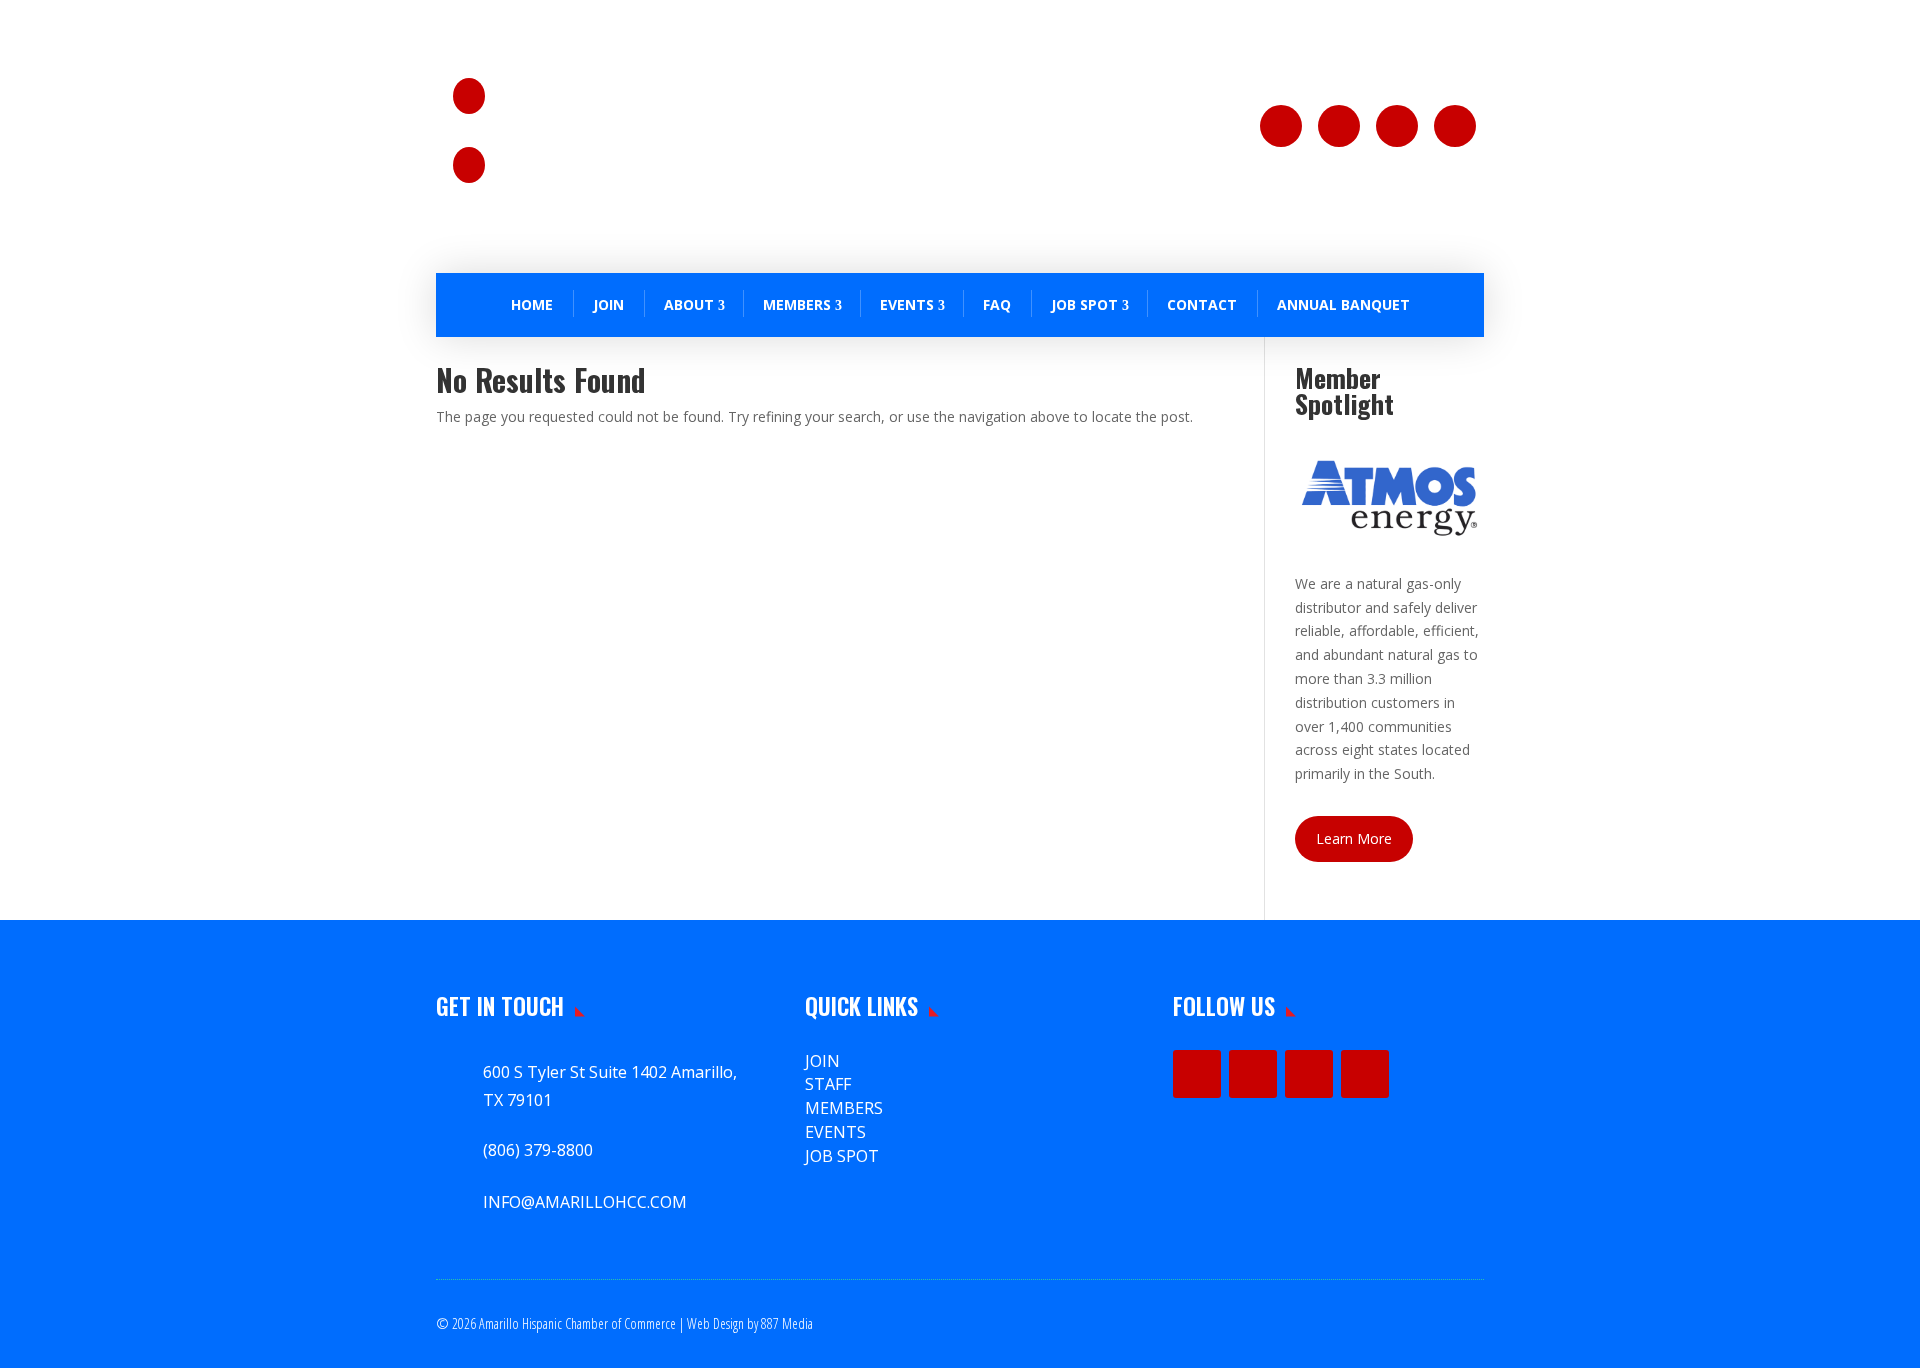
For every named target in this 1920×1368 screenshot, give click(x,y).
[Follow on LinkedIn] (1397, 126)
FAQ (997, 304)
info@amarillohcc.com (586, 175)
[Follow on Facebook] (1281, 126)
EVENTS (835, 1132)
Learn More (1354, 838)
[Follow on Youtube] (1455, 126)
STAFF (828, 1084)
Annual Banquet (1343, 304)
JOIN (608, 304)
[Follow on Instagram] (1339, 126)
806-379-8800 (557, 107)
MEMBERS (844, 1108)
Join (822, 1061)
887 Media (787, 1323)
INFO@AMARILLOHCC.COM (585, 1202)
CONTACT (1202, 304)
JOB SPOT (1084, 304)
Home (532, 304)
